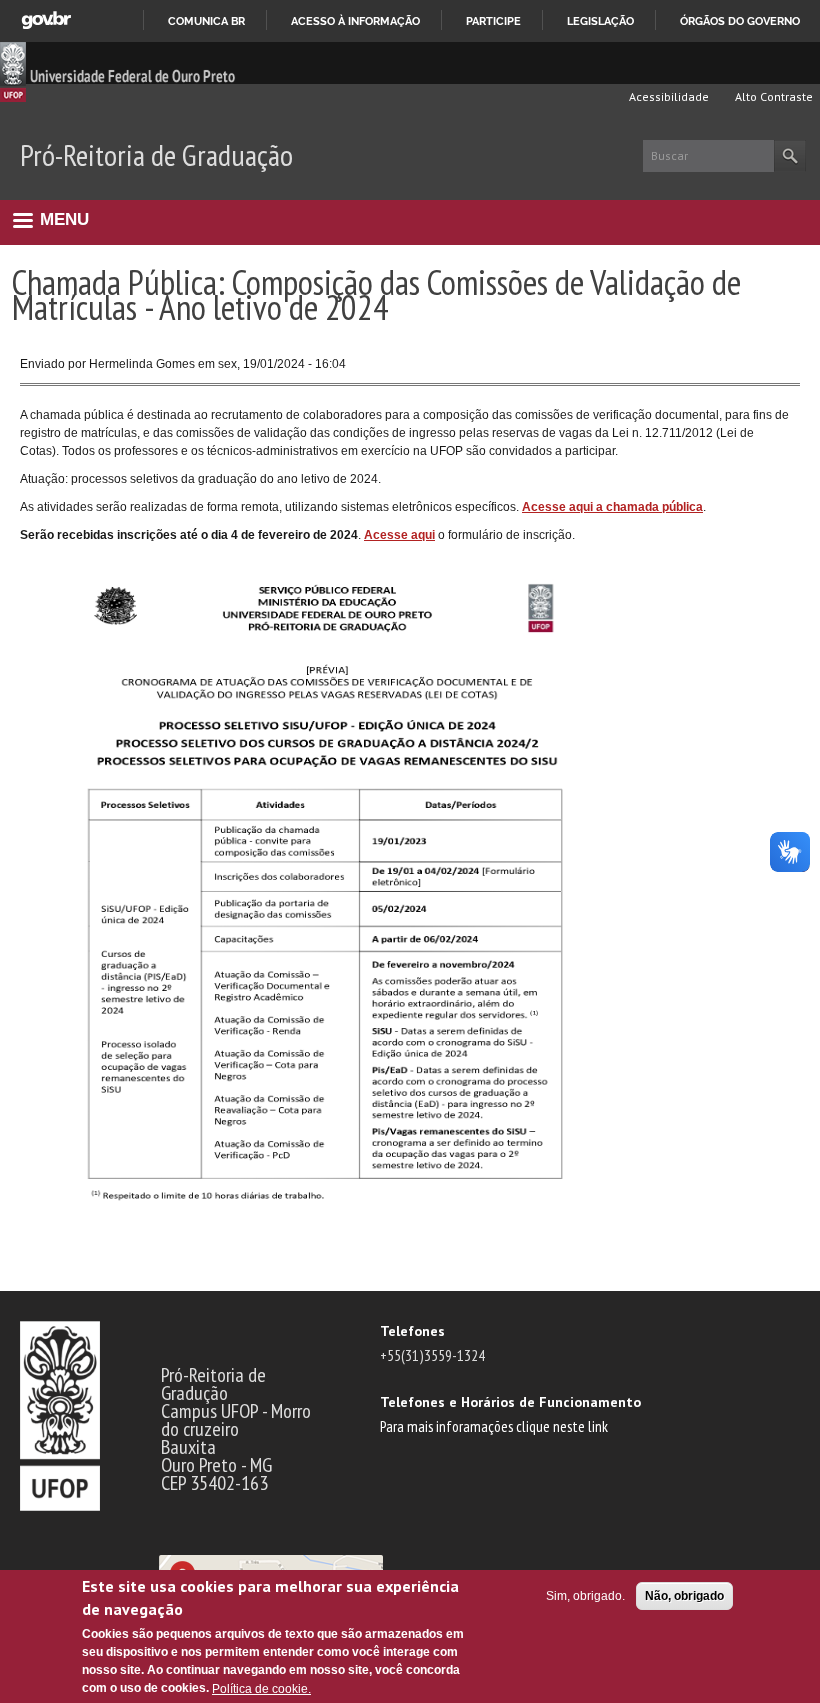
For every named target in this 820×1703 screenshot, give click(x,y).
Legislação (600, 21)
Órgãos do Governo (740, 21)
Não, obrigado (684, 1596)
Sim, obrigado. (585, 1596)
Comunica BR (206, 21)
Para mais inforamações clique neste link (494, 1426)
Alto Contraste (772, 96)
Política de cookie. (261, 1689)
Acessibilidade (667, 96)
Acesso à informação (355, 21)
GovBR (46, 20)
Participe (493, 21)
